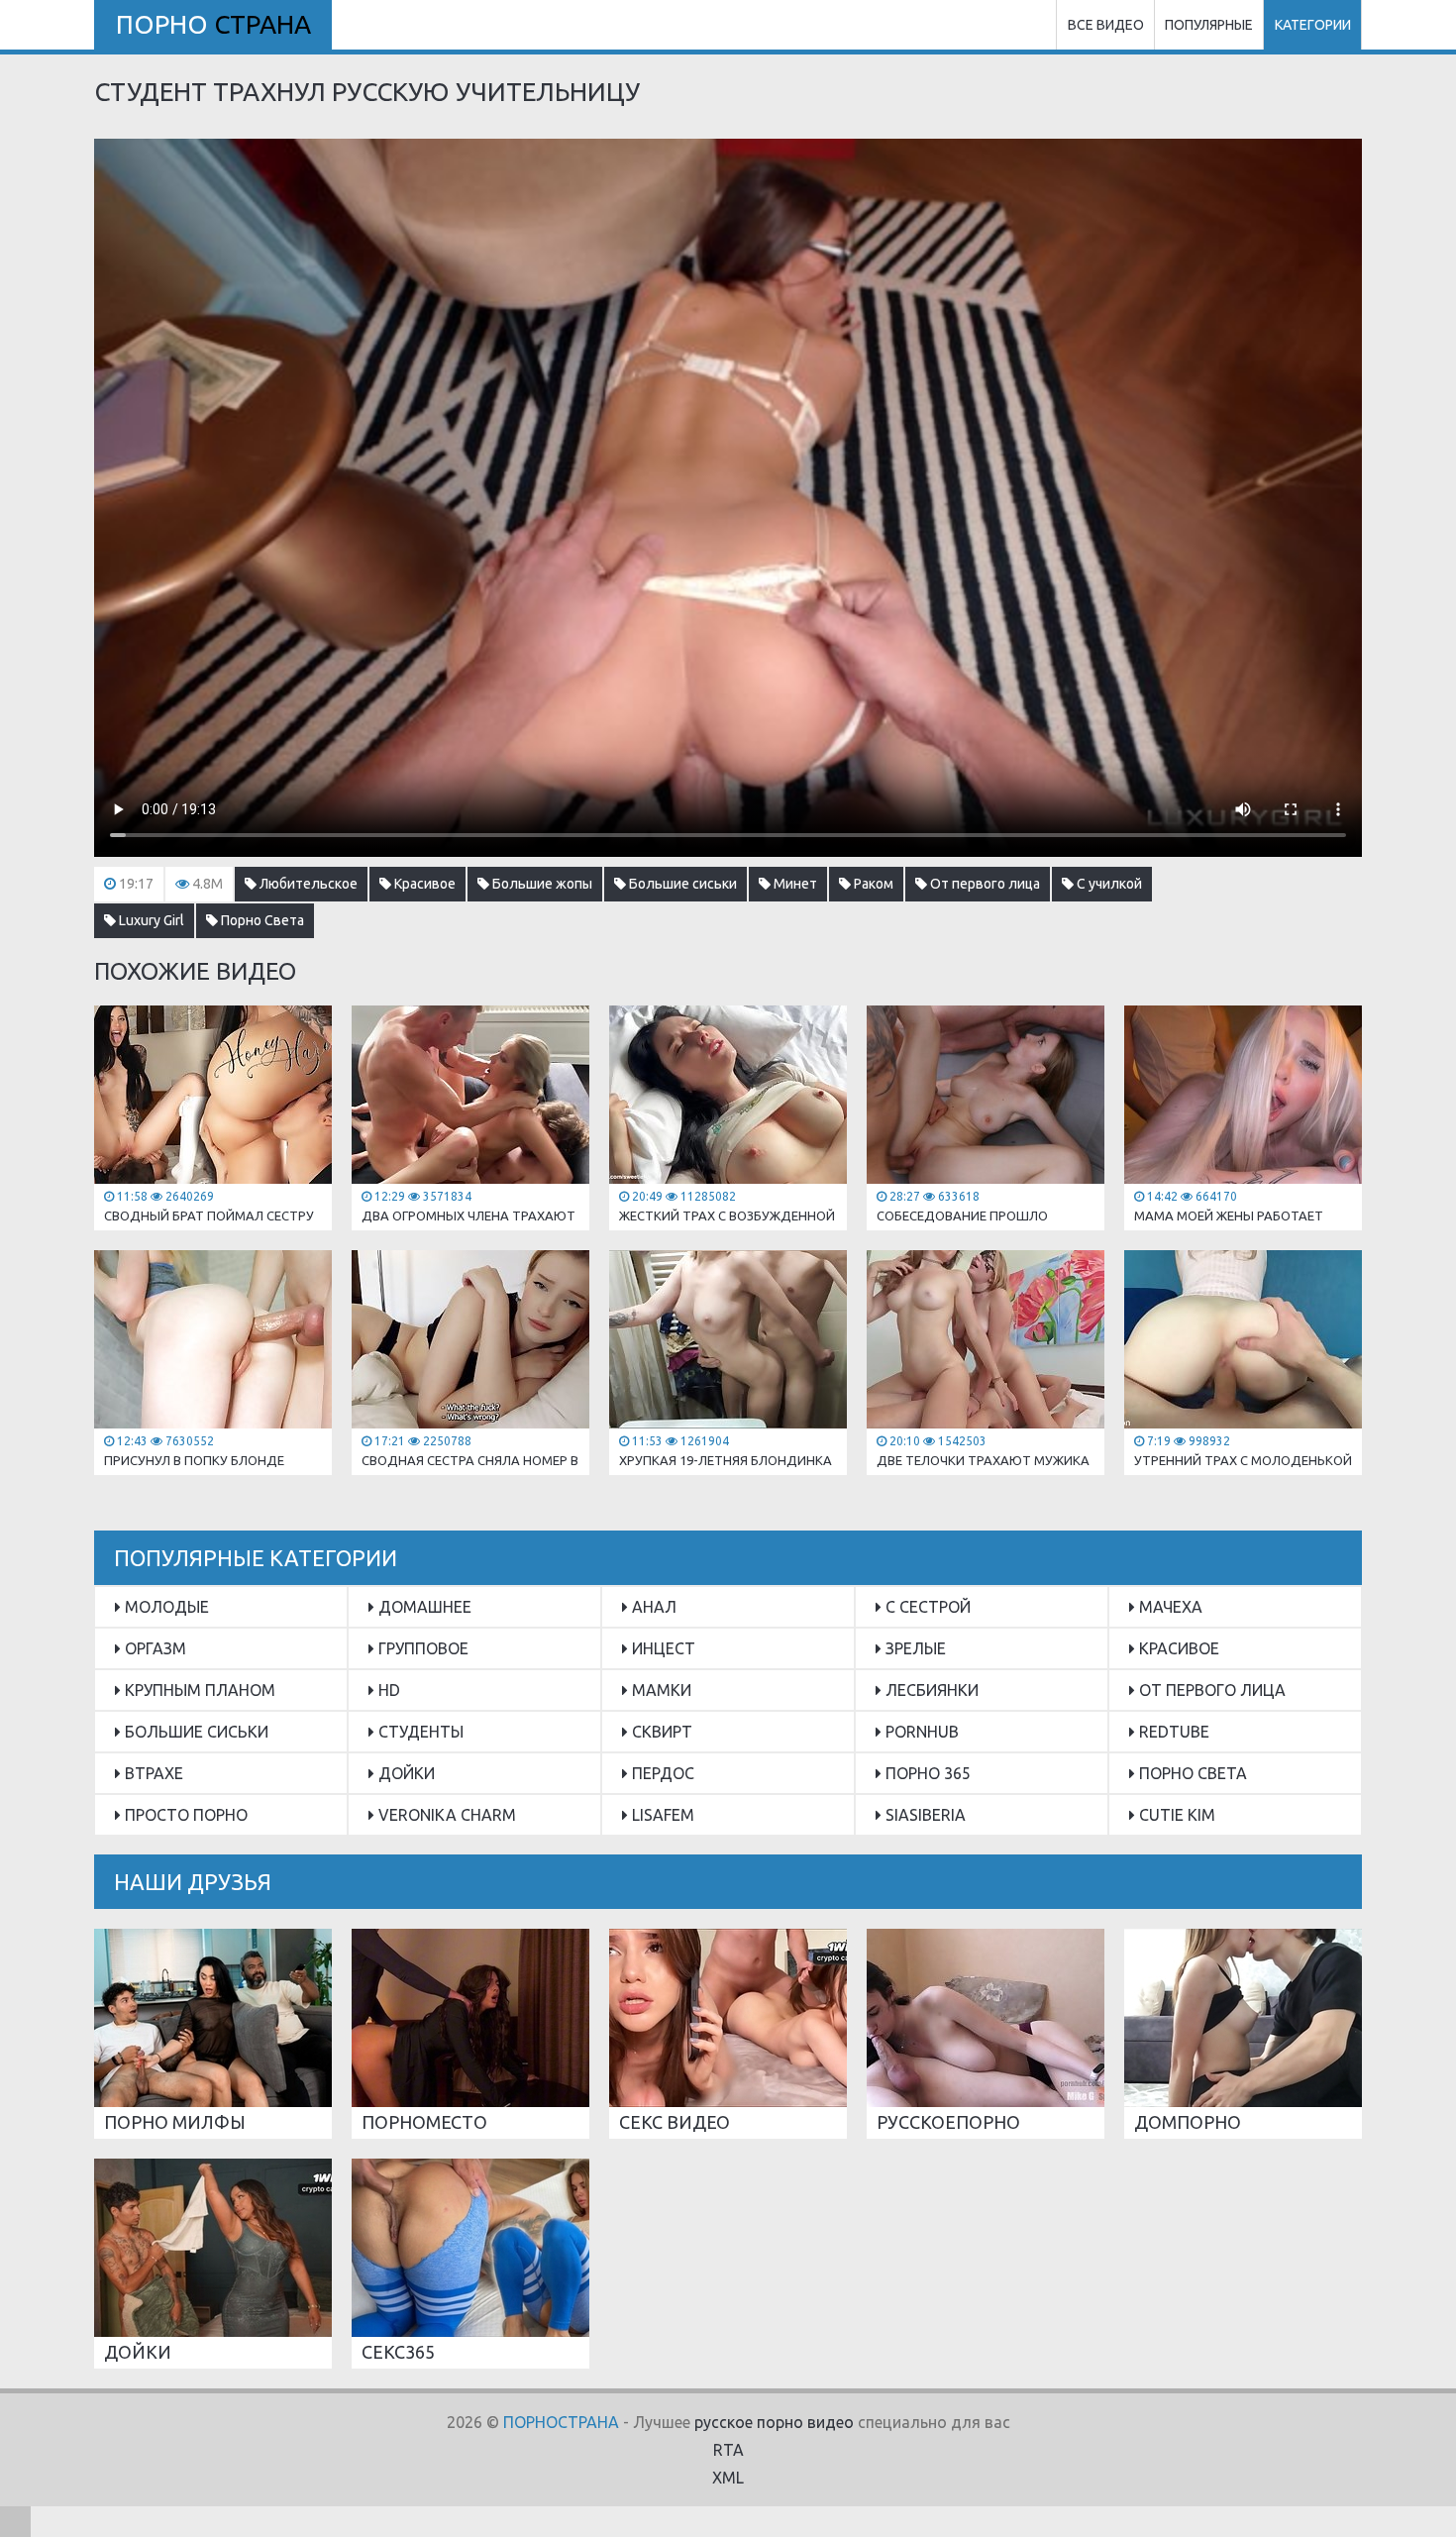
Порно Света (261, 920)
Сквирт (660, 1732)
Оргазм (154, 1648)
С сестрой (926, 1607)
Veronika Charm (445, 1815)
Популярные (1209, 25)
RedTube (1172, 1732)
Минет (794, 884)
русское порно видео (774, 2422)
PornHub (920, 1732)
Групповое (421, 1648)
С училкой (1108, 884)
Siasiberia (924, 1815)
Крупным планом (198, 1690)
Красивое (423, 884)
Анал (652, 1607)
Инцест (662, 1648)
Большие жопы (541, 884)
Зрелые (914, 1648)
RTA (728, 2450)
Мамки (660, 1690)
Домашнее (423, 1607)
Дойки (405, 1773)
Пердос (661, 1773)
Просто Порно (184, 1815)
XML (728, 2478)
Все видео (1106, 25)
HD (387, 1690)
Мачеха (1169, 1607)
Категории (1313, 25)
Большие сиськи (681, 884)
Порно (213, 24)
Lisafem (661, 1815)
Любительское (307, 884)
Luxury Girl (150, 920)
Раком (872, 884)
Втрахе (152, 1773)
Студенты (419, 1732)
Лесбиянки (930, 1690)
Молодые (165, 1607)
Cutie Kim (1175, 1815)
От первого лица (984, 884)
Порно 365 (926, 1773)
